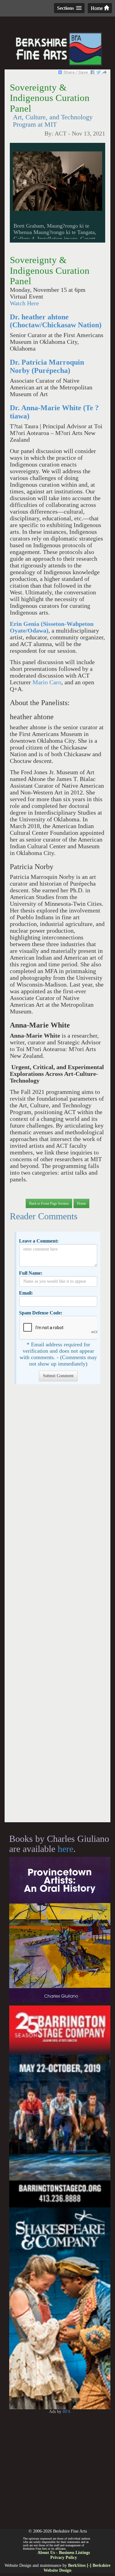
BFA (67, 2412)
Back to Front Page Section (49, 1203)
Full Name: (31, 1273)
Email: (26, 1293)
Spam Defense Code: (41, 1313)
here (65, 1849)
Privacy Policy (64, 2557)
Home (97, 8)
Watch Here (24, 303)
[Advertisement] (57, 1606)
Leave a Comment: (39, 1241)
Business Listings (74, 2553)
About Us (46, 2553)
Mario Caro (47, 682)
